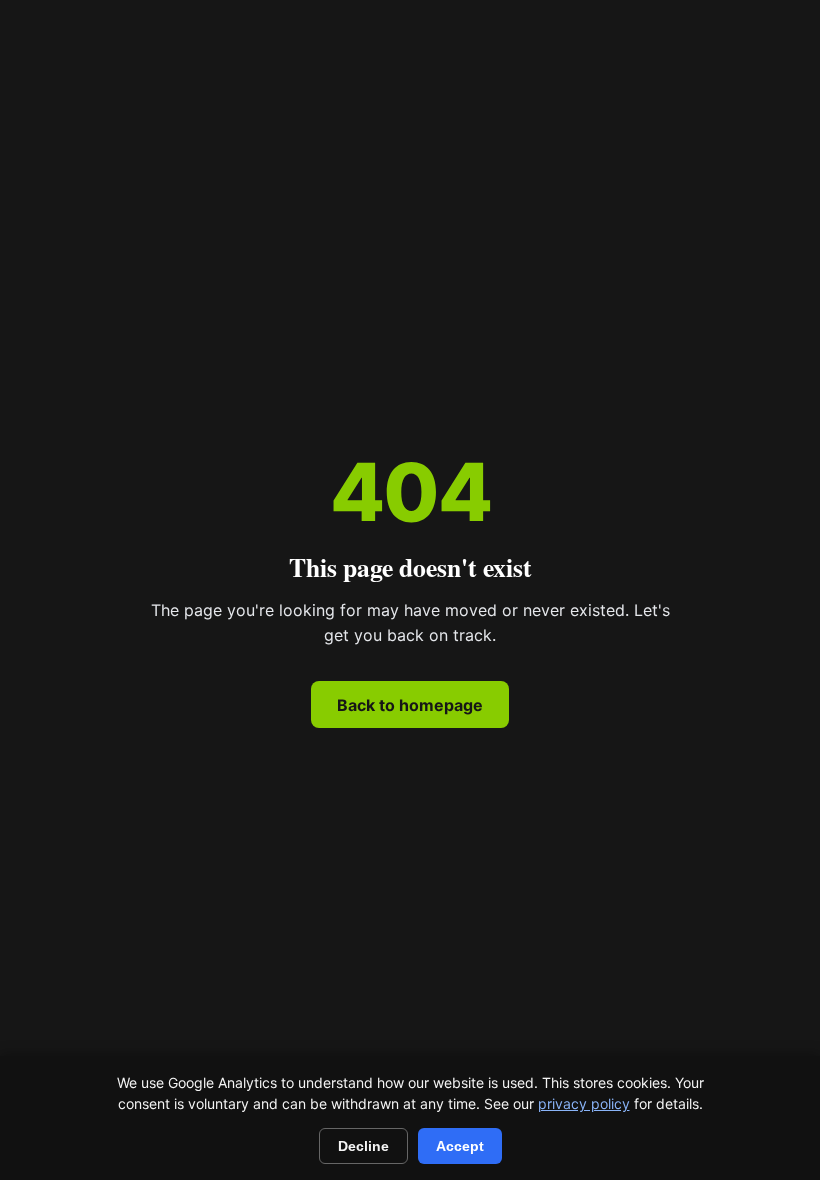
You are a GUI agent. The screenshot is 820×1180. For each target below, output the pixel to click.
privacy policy (584, 1103)
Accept (460, 1146)
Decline (363, 1146)
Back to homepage (410, 705)
